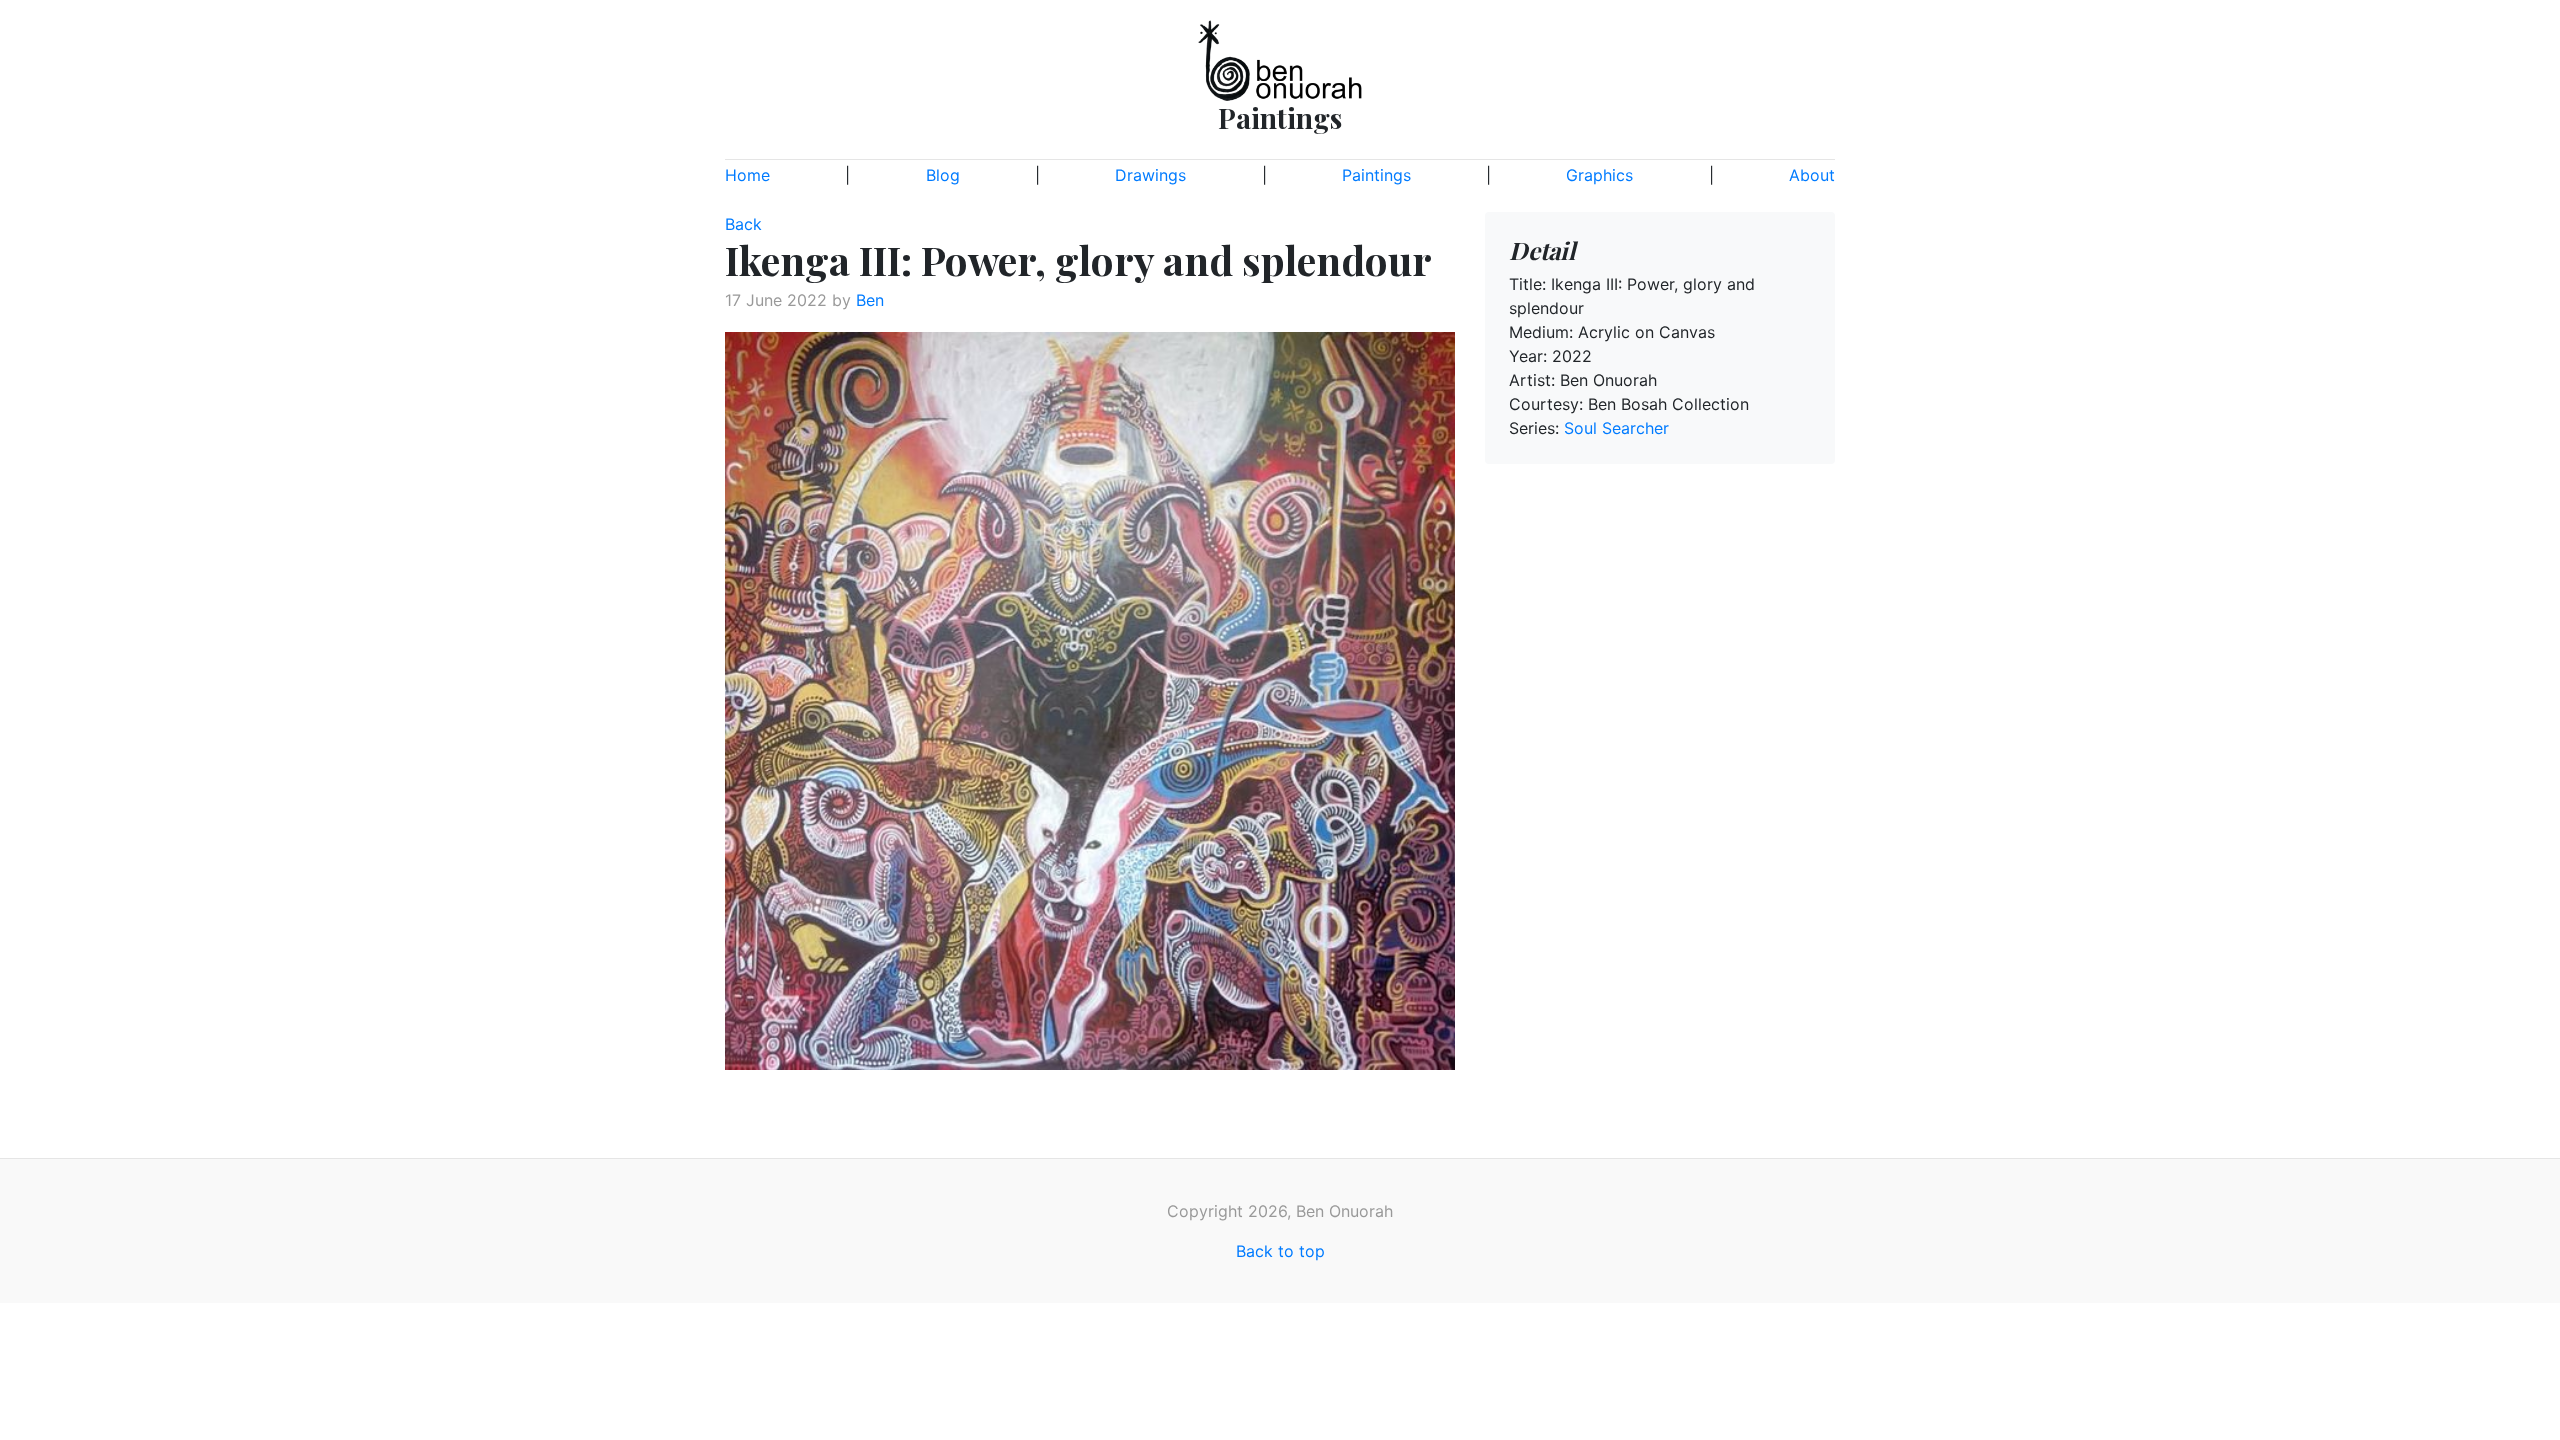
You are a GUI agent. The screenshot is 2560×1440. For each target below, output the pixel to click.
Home (747, 175)
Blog (943, 175)
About (1812, 175)
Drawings (1150, 175)
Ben (870, 300)
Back (743, 224)
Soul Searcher (1616, 428)
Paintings (1376, 175)
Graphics (1599, 175)
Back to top (1280, 1251)
